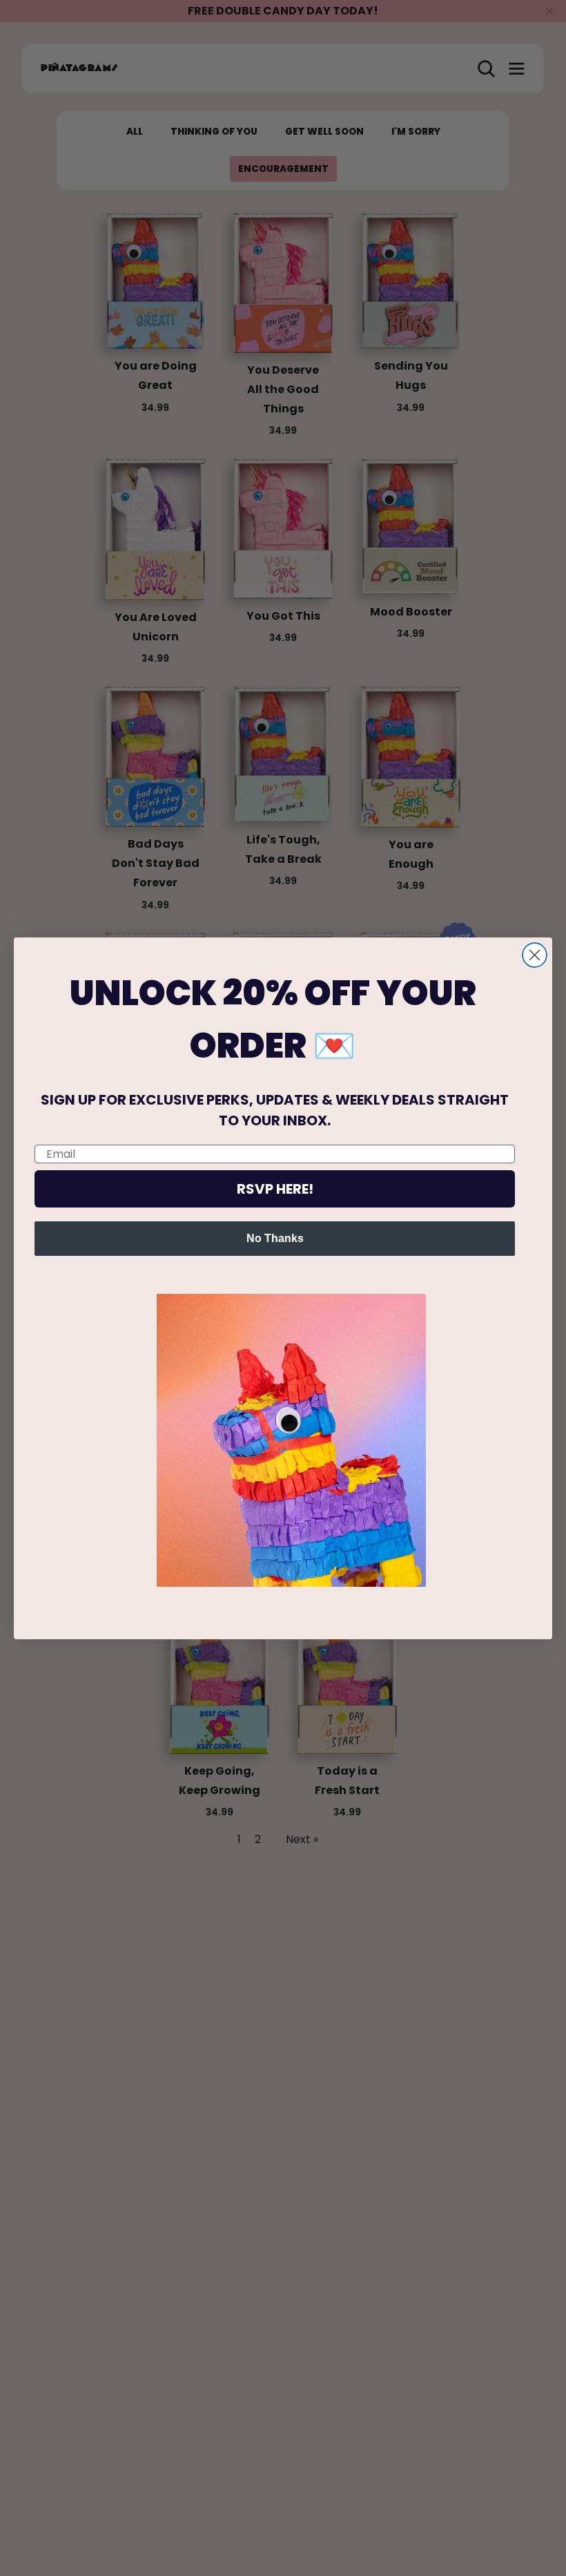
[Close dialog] (535, 955)
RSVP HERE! (275, 1189)
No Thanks (275, 1238)
